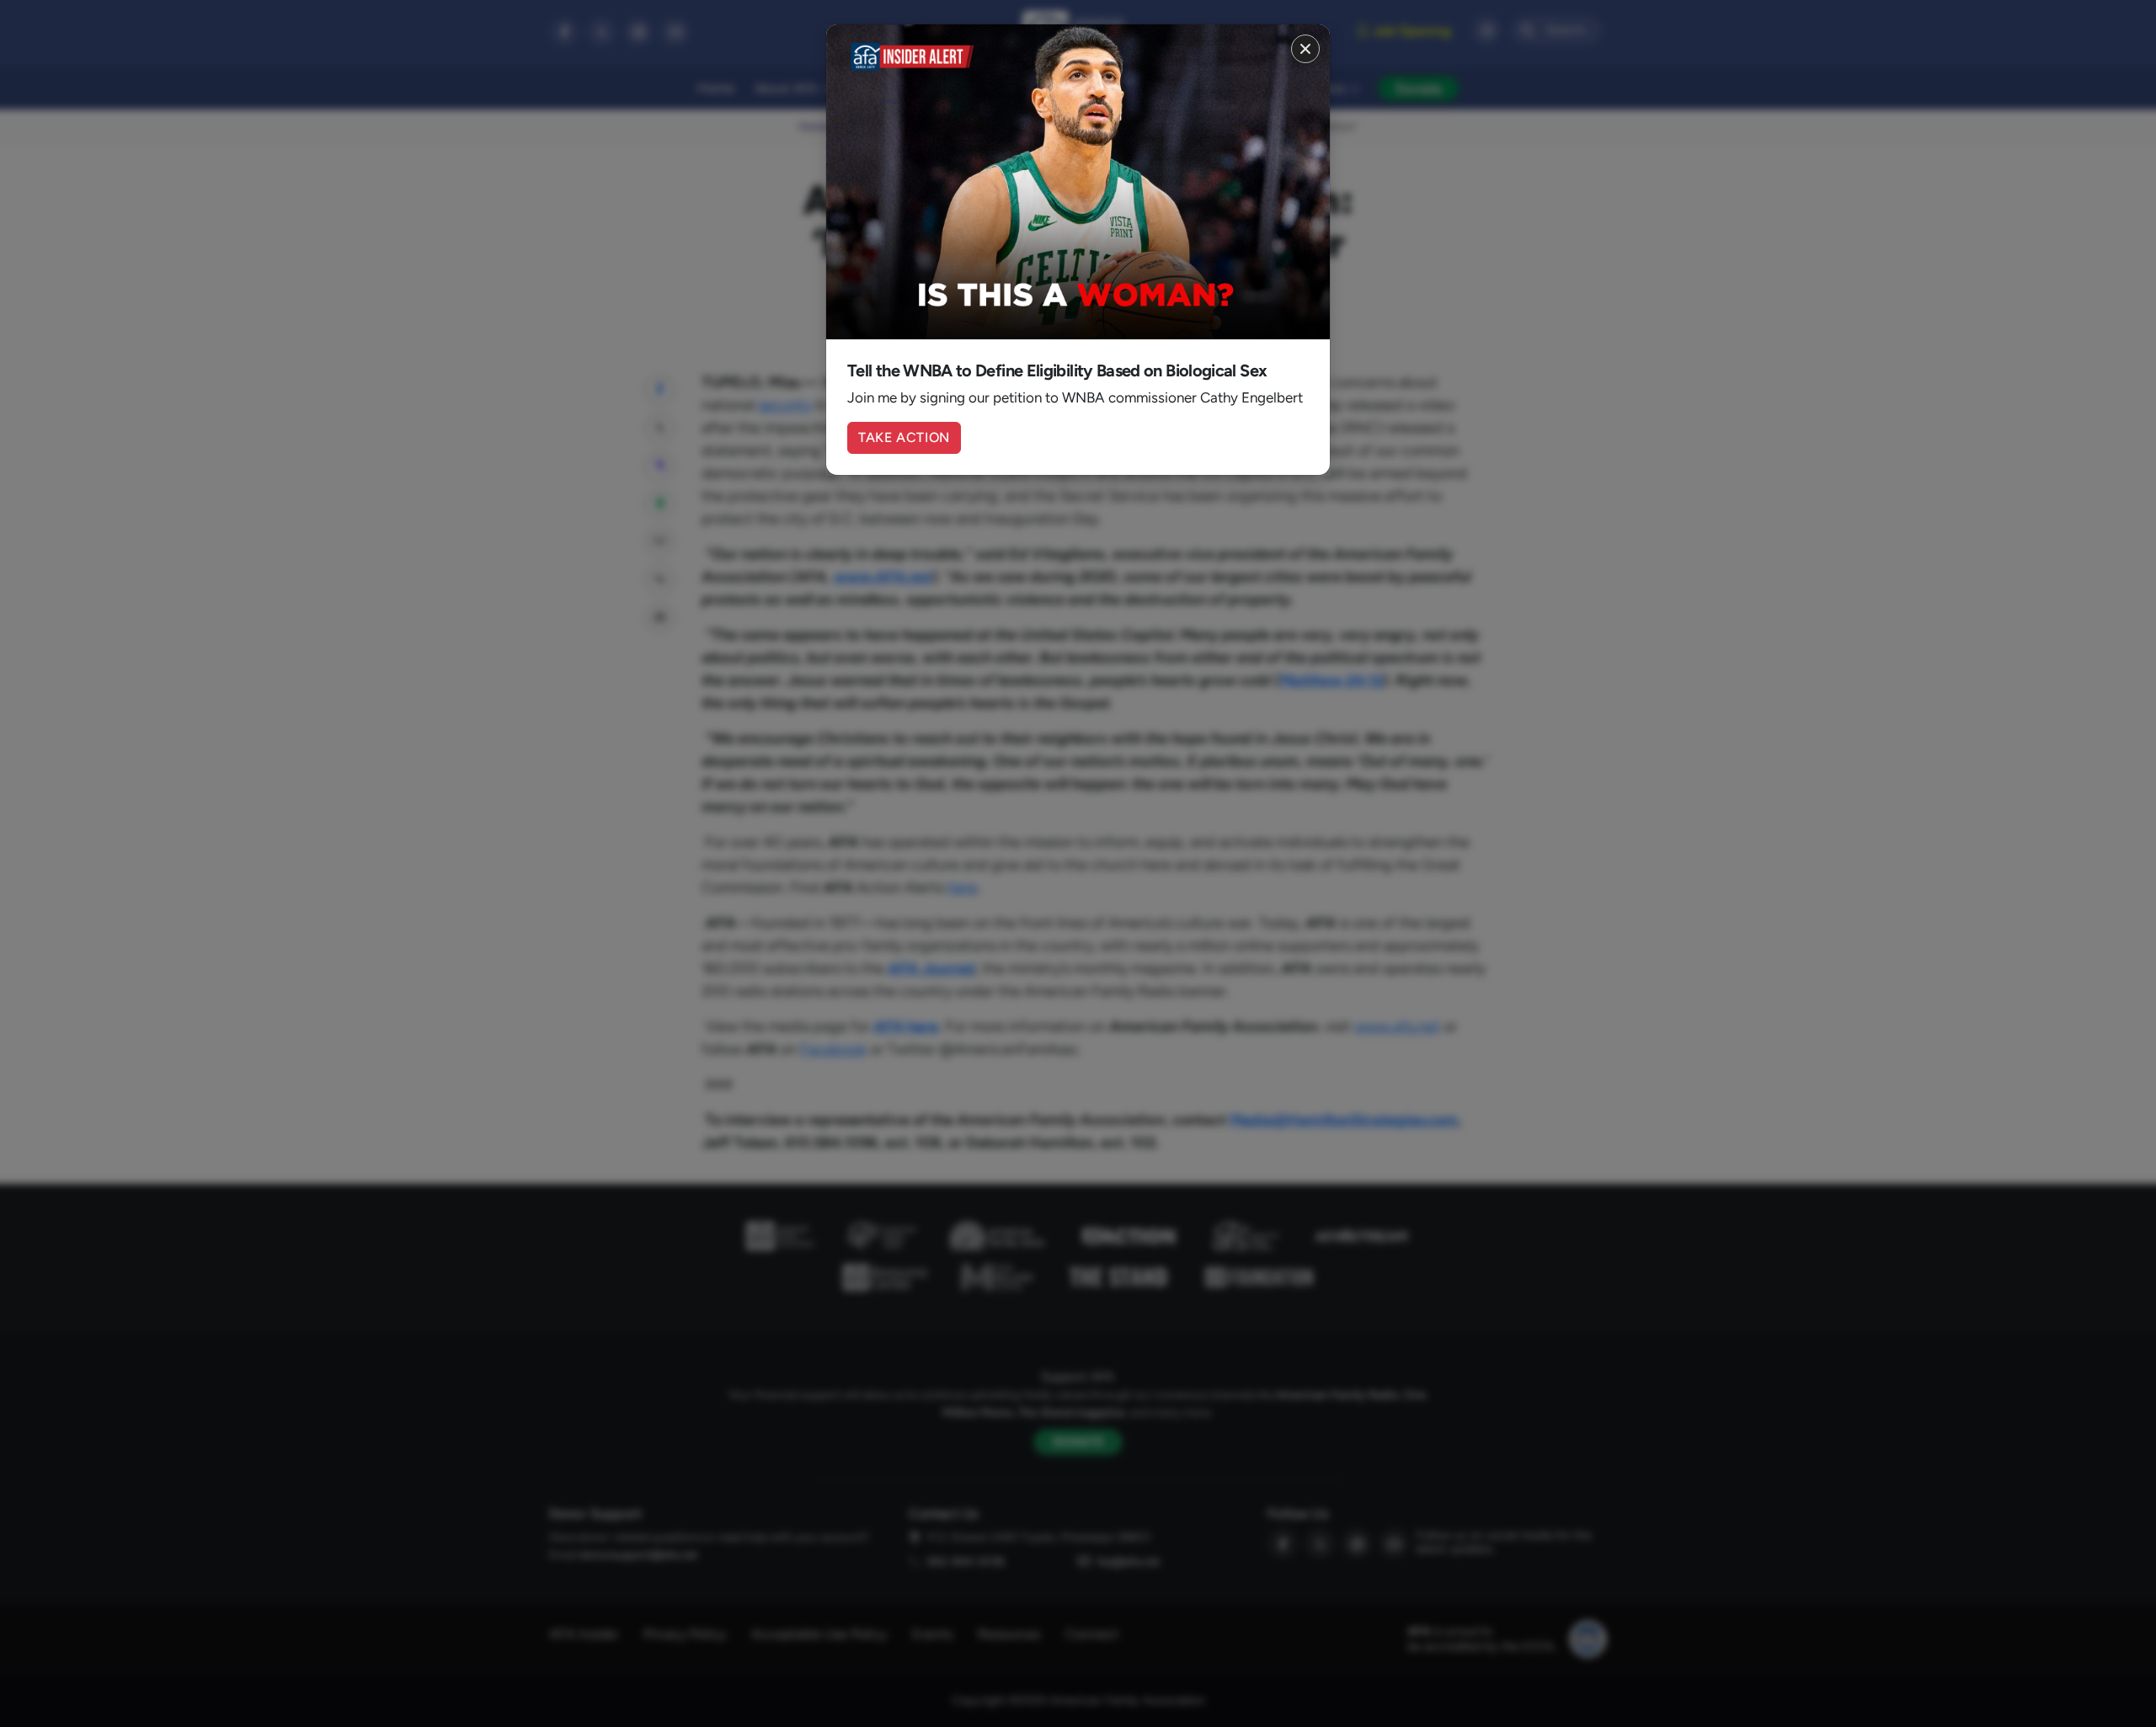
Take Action (904, 437)
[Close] (1305, 49)
